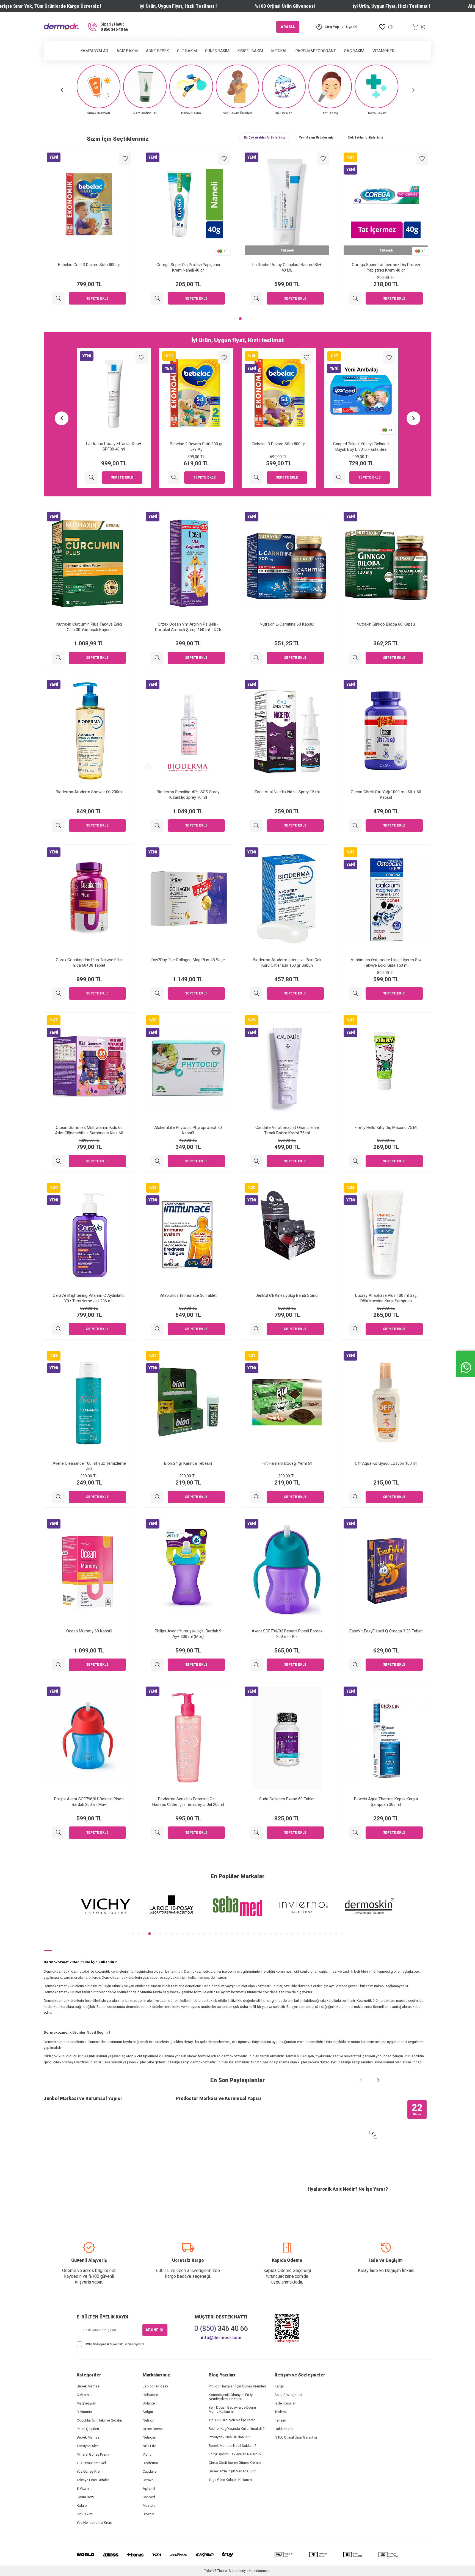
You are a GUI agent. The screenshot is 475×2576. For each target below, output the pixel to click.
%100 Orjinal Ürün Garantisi (296, 2437)
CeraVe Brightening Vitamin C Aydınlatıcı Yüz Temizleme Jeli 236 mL (89, 1298)
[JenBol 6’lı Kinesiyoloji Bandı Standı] (256, 1329)
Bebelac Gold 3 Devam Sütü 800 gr (89, 265)
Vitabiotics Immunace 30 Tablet (188, 1295)
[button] (62, 90)
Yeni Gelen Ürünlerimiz (316, 138)
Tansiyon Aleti (88, 2446)
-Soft (209, 2571)
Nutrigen (149, 2437)
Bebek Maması (89, 2386)
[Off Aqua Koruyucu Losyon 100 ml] (355, 1497)
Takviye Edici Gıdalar (93, 2480)
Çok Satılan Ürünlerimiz (365, 138)
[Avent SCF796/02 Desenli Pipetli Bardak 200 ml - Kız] (256, 1665)
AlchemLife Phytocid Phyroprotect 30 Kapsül (188, 1130)
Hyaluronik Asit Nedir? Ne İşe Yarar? (348, 2189)
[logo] (61, 27)
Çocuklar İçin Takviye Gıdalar (99, 2420)
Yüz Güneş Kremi (90, 2471)
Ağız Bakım (127, 51)
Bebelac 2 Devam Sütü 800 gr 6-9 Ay (196, 447)
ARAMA (288, 27)
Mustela (149, 2505)
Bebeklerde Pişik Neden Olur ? (232, 2471)
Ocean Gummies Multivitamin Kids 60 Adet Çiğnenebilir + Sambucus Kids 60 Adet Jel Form (89, 1130)
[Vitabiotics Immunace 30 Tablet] (157, 1329)
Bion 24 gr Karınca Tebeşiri (188, 1463)
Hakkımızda (284, 2429)
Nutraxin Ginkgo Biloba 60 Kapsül (386, 624)
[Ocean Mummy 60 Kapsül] (58, 1665)
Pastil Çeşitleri (88, 2429)
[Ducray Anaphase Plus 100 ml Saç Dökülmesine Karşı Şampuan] (355, 1329)
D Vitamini (85, 2412)
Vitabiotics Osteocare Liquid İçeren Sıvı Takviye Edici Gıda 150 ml (386, 963)
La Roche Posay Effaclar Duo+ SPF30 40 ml (114, 447)
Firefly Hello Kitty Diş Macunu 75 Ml (386, 1127)
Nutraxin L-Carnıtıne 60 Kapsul (287, 624)
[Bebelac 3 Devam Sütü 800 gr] (256, 478)
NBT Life (149, 2446)
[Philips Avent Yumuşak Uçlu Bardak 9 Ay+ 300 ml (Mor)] (157, 1665)
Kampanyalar (94, 51)
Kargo (279, 2386)
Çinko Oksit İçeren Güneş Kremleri (236, 2463)
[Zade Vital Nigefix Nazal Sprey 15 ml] (256, 826)
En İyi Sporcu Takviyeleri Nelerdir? (235, 2454)
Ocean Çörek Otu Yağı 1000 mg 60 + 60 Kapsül (386, 795)
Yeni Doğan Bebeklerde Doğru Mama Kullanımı (232, 2409)
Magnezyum (86, 2403)
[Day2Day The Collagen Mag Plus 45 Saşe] (157, 993)
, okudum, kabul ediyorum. (115, 2344)
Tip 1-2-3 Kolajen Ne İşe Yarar (232, 2420)
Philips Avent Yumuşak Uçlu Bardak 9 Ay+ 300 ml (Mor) (188, 1634)
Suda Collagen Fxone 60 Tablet (287, 1799)
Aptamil (149, 2488)
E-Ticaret (221, 2571)
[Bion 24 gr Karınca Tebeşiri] (157, 1497)
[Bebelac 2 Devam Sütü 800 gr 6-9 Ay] (174, 478)
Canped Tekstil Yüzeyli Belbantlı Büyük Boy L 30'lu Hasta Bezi (361, 447)
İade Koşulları (285, 2403)
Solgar (148, 2412)
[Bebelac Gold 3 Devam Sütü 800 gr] (58, 298)
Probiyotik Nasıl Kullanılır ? (229, 2437)
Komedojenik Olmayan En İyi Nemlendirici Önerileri (231, 2397)
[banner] (106, 1906)
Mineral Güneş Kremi (93, 2454)
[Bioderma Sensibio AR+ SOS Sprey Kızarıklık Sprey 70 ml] (157, 826)
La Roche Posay (155, 2386)
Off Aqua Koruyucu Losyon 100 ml (386, 1463)
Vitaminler (383, 51)
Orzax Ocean (153, 2429)
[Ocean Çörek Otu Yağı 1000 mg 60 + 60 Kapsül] (355, 826)
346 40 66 (221, 2328)
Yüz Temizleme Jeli (92, 2463)
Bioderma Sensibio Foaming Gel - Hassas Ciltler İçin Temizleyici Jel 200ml (188, 1802)
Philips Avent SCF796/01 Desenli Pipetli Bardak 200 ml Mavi (89, 1802)
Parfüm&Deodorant (316, 51)
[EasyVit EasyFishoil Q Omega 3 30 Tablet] (355, 1665)
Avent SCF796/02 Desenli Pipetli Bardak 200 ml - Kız (287, 1634)
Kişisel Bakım (250, 51)
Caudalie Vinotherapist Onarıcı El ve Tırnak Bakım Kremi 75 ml (287, 1130)
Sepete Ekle (97, 298)
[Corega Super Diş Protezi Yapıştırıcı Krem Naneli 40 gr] (157, 298)
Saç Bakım (354, 51)
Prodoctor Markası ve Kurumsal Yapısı (218, 2098)
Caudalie (150, 2471)
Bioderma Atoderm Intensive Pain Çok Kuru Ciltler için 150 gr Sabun (287, 963)
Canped (149, 2497)
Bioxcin (148, 2514)
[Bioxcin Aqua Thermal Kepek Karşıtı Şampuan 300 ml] (355, 1833)
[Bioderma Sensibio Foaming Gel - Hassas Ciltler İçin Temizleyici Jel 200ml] (157, 1833)
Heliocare (150, 2395)
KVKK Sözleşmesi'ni (99, 2344)
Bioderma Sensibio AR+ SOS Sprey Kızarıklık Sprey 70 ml (188, 795)
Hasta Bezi (85, 2497)
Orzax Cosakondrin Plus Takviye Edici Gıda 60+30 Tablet (89, 963)
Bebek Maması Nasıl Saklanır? (233, 2446)
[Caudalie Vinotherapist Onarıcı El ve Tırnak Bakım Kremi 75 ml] (256, 1161)
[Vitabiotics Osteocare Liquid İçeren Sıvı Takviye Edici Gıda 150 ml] (355, 993)
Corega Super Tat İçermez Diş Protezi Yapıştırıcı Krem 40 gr (386, 267)
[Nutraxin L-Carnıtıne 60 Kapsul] (256, 658)
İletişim (280, 2420)
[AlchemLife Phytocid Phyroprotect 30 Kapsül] (157, 1161)
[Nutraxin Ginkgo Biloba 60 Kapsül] (355, 658)
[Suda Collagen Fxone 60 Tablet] (256, 1833)
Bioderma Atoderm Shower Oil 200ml (89, 792)
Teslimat (281, 2412)
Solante (149, 2403)
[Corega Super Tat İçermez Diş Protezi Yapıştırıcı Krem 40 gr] (355, 298)
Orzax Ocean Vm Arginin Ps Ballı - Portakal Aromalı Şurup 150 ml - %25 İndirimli (188, 627)
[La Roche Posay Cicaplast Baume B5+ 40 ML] (256, 298)
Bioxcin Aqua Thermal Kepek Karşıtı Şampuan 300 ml (386, 1802)
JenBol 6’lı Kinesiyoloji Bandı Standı (287, 1295)
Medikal (279, 51)
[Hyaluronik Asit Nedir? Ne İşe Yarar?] (369, 2139)
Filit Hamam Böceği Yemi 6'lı (287, 1463)
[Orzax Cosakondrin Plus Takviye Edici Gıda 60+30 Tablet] (58, 993)
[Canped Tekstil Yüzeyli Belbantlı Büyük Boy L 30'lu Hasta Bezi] (339, 478)
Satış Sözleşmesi (288, 2395)
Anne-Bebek (157, 51)
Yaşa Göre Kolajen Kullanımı (231, 2480)
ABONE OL (155, 2330)
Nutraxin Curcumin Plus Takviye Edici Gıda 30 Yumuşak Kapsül (89, 627)
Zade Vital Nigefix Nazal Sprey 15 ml (287, 792)
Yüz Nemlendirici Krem (94, 2523)
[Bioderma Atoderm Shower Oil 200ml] (58, 826)
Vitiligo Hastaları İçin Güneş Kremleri (237, 2386)
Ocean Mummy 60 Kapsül (89, 1631)
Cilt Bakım (187, 51)
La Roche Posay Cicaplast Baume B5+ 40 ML (287, 267)
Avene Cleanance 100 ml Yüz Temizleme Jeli (89, 1466)
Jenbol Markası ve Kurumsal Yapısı (83, 2098)
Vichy (147, 2454)
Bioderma (150, 2463)
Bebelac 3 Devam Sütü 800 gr (279, 444)
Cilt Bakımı (85, 2514)
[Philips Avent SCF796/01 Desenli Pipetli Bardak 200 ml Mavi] (58, 1833)
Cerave (148, 2480)
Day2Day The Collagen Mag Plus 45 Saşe (188, 960)
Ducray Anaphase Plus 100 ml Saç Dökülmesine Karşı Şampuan (386, 1298)
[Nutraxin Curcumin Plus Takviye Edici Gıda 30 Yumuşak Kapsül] (58, 658)
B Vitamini (85, 2488)
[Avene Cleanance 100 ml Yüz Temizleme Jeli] (58, 1497)
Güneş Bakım (217, 51)
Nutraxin (149, 2420)
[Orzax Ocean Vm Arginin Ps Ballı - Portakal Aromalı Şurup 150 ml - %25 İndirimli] (157, 658)
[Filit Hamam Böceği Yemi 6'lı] (256, 1497)
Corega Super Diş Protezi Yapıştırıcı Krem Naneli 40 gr (188, 267)
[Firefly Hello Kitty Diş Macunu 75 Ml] (355, 1161)
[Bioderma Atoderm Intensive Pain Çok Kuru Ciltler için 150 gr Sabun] (256, 993)
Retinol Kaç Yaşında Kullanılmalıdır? (237, 2429)
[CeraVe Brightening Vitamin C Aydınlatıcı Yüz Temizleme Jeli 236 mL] (58, 1329)
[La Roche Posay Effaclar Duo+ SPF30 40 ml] (91, 478)
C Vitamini (85, 2395)
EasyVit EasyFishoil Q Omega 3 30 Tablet (386, 1631)
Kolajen (83, 2505)
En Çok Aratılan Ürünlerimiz (265, 138)
